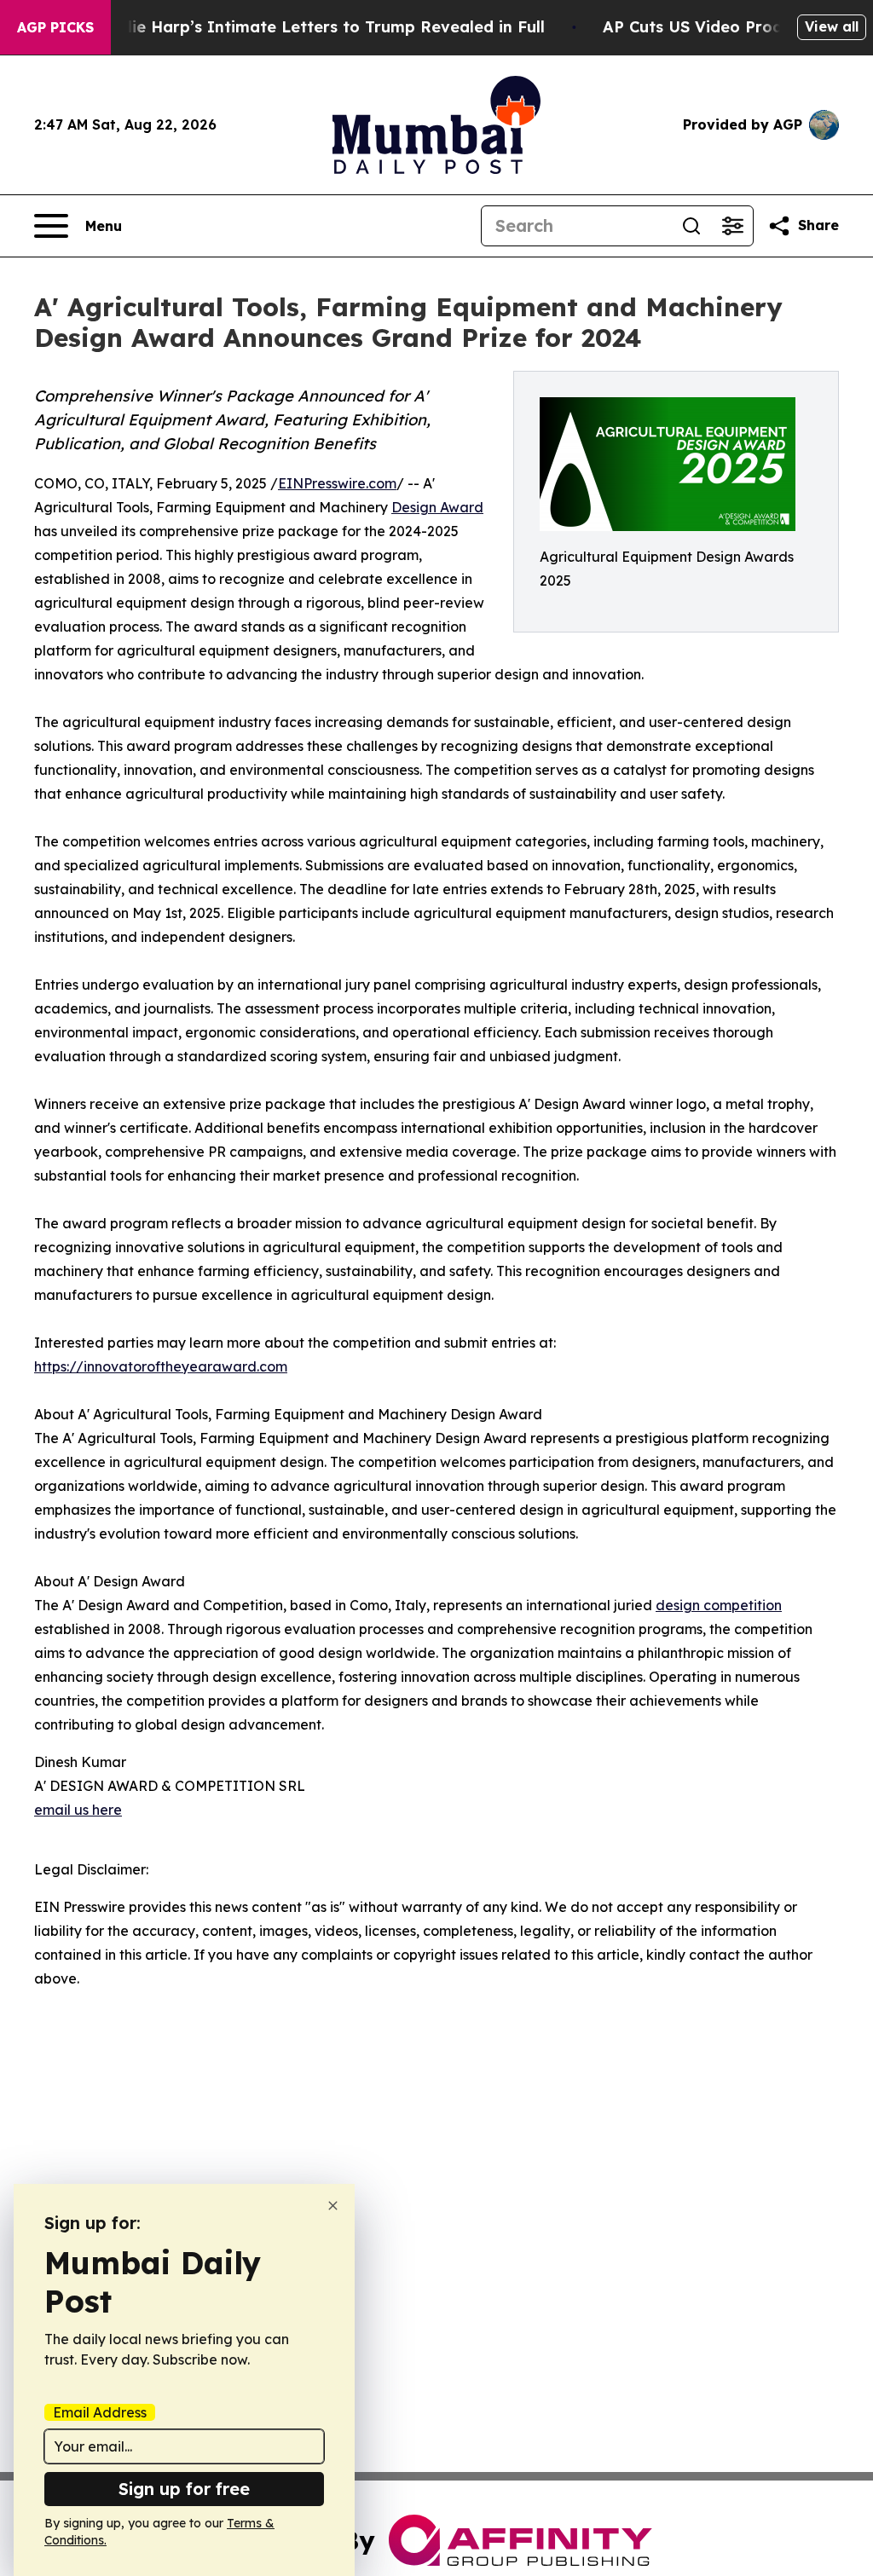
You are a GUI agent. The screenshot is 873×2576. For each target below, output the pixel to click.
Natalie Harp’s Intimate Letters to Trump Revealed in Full (316, 27)
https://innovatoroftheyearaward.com (161, 1366)
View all (832, 26)
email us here (78, 1810)
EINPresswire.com (337, 483)
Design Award (437, 507)
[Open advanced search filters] (732, 226)
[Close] (333, 2206)
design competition (719, 1605)
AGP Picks (55, 27)
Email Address (100, 2412)
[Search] (691, 226)
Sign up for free (184, 2489)
